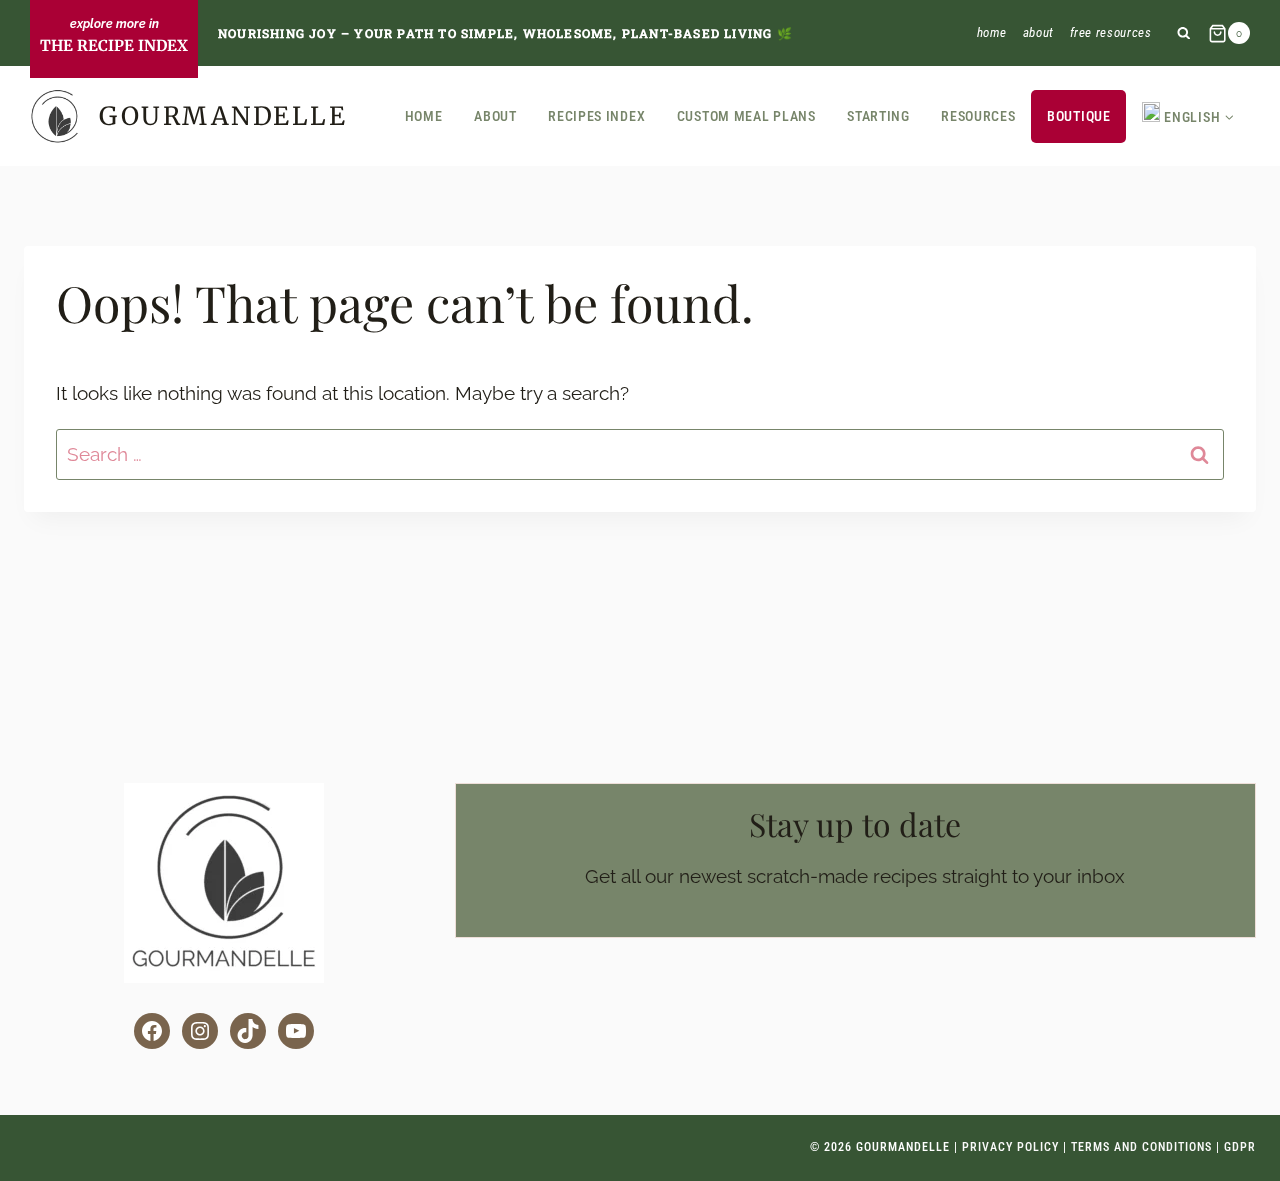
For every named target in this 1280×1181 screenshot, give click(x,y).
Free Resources (1111, 32)
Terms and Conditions (1141, 1147)
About (1038, 32)
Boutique (1079, 116)
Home (992, 32)
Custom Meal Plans (746, 116)
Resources (978, 116)
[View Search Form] (1183, 33)
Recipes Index (596, 116)
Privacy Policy (1010, 1147)
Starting (878, 116)
